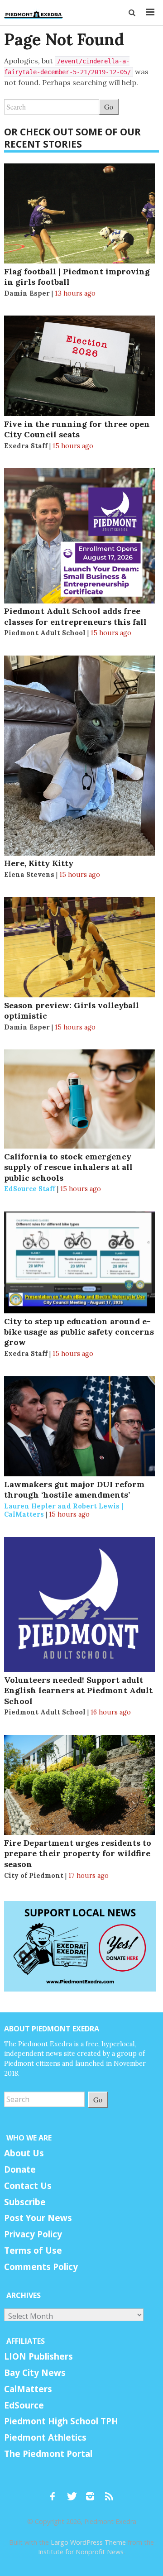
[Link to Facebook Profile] (56, 2492)
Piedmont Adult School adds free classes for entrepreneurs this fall (75, 616)
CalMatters (28, 2389)
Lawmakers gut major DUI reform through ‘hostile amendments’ (74, 1489)
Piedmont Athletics (45, 2437)
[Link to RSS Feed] (110, 2492)
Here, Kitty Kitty (39, 863)
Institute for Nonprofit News (81, 2552)
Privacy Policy (33, 2234)
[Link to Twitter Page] (74, 2492)
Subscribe (25, 2202)
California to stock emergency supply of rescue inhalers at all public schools (68, 1167)
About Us (24, 2153)
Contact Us (28, 2186)
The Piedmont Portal (48, 2454)
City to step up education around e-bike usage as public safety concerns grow (79, 1332)
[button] (133, 13)
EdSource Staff (30, 1189)
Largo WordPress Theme (88, 2542)
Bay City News (35, 2373)
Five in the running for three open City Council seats (77, 429)
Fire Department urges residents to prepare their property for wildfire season (78, 1853)
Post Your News (38, 2218)
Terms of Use (33, 2250)
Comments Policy (41, 2267)
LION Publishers (38, 2356)
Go (109, 107)
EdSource (24, 2405)
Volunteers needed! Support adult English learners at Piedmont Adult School (78, 1690)
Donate (20, 2169)
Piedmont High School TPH (61, 2421)
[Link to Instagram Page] (93, 2492)
